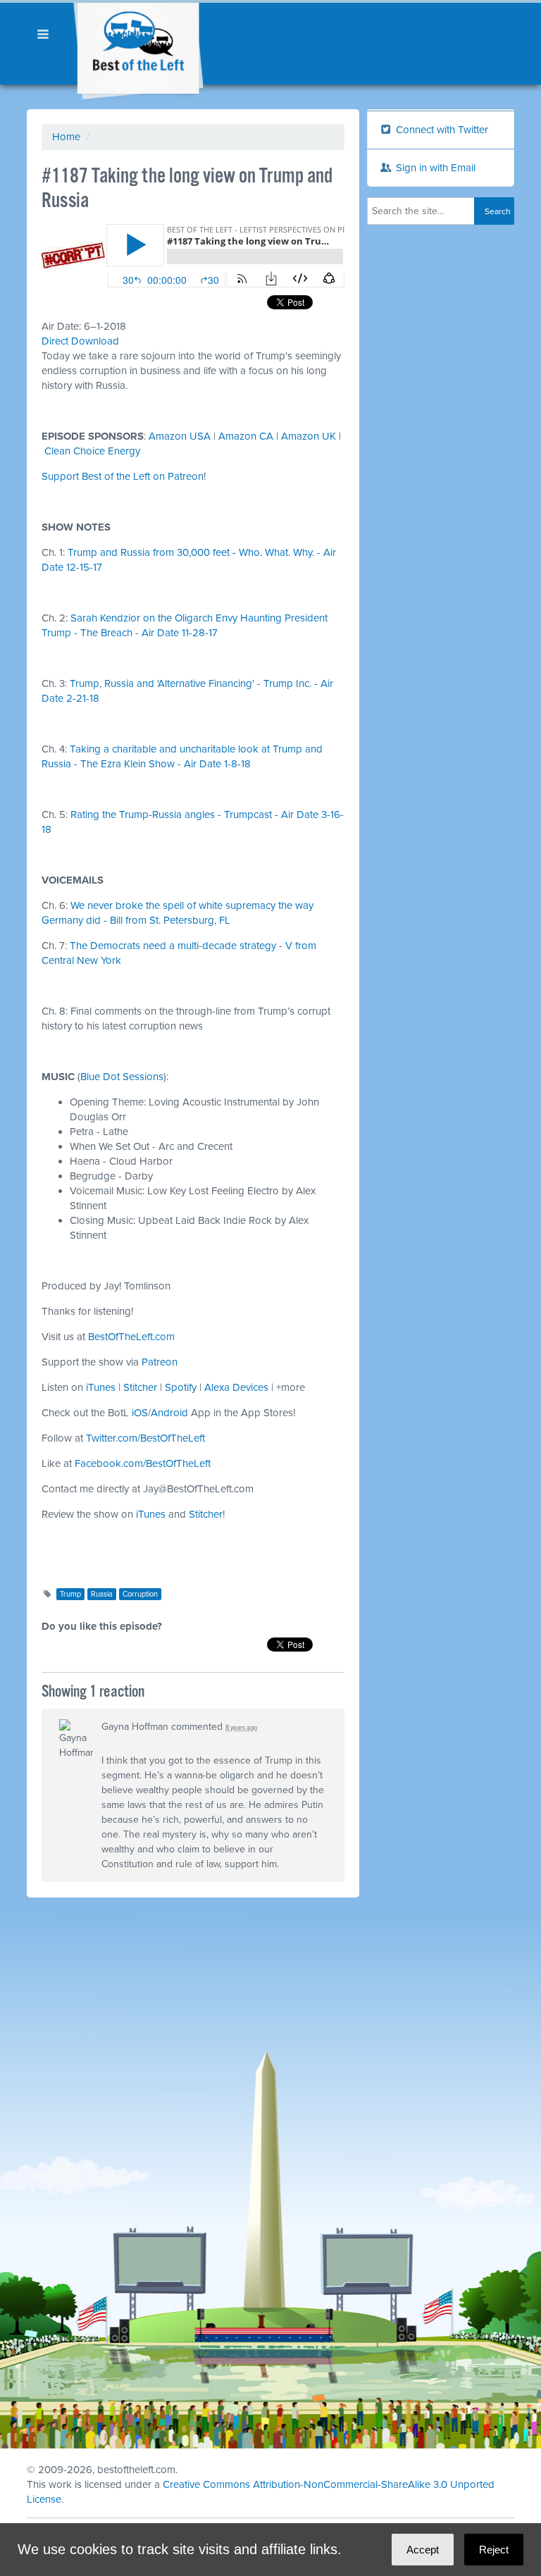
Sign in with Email (434, 168)
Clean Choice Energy (92, 451)
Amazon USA (180, 436)
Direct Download (80, 341)
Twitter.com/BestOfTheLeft (145, 1438)
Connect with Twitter (441, 130)
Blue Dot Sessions (122, 1077)
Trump (70, 1594)
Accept (423, 2550)
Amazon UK (309, 436)
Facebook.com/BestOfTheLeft (143, 1463)
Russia (102, 1594)
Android (169, 1413)
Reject (494, 2550)
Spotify (181, 1387)
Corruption (140, 1594)
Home (66, 137)
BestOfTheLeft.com (131, 1337)
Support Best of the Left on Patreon (123, 476)
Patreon (160, 1362)
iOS (140, 1413)
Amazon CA (246, 436)
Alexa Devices (236, 1387)
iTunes (101, 1387)
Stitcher (140, 1387)
